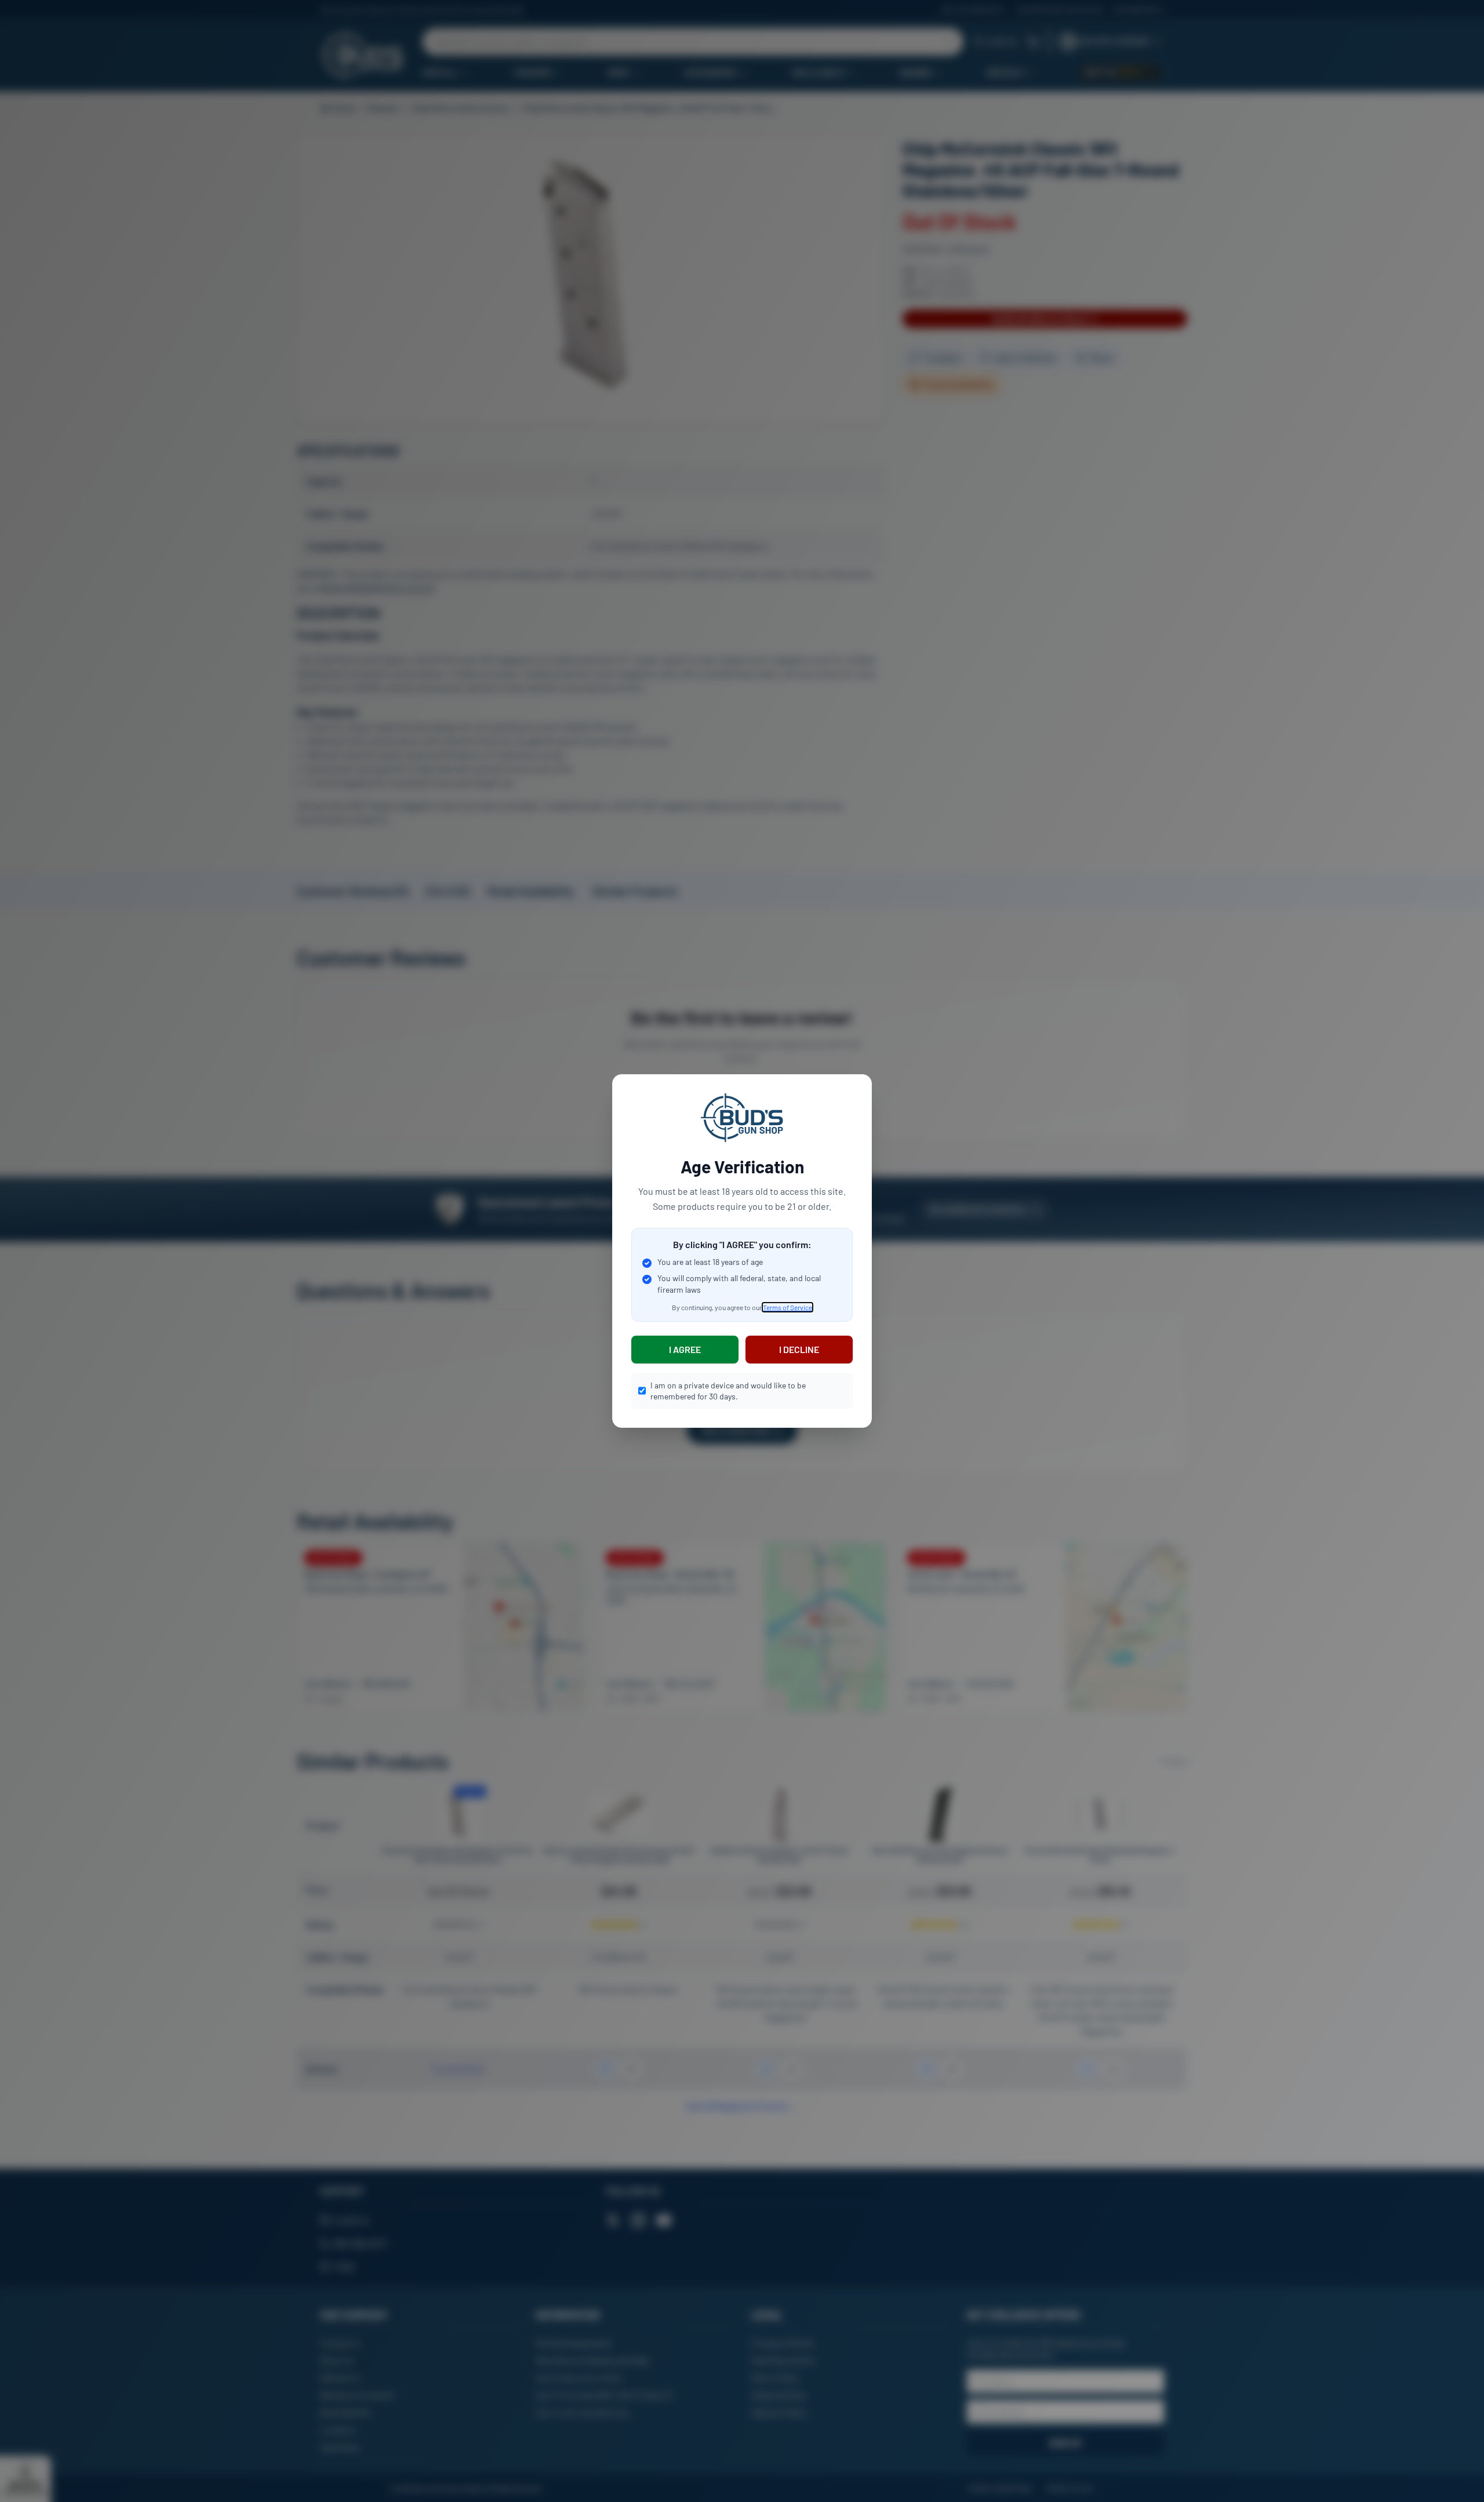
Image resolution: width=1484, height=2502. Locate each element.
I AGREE (685, 1349)
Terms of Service (788, 1307)
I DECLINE (799, 1349)
